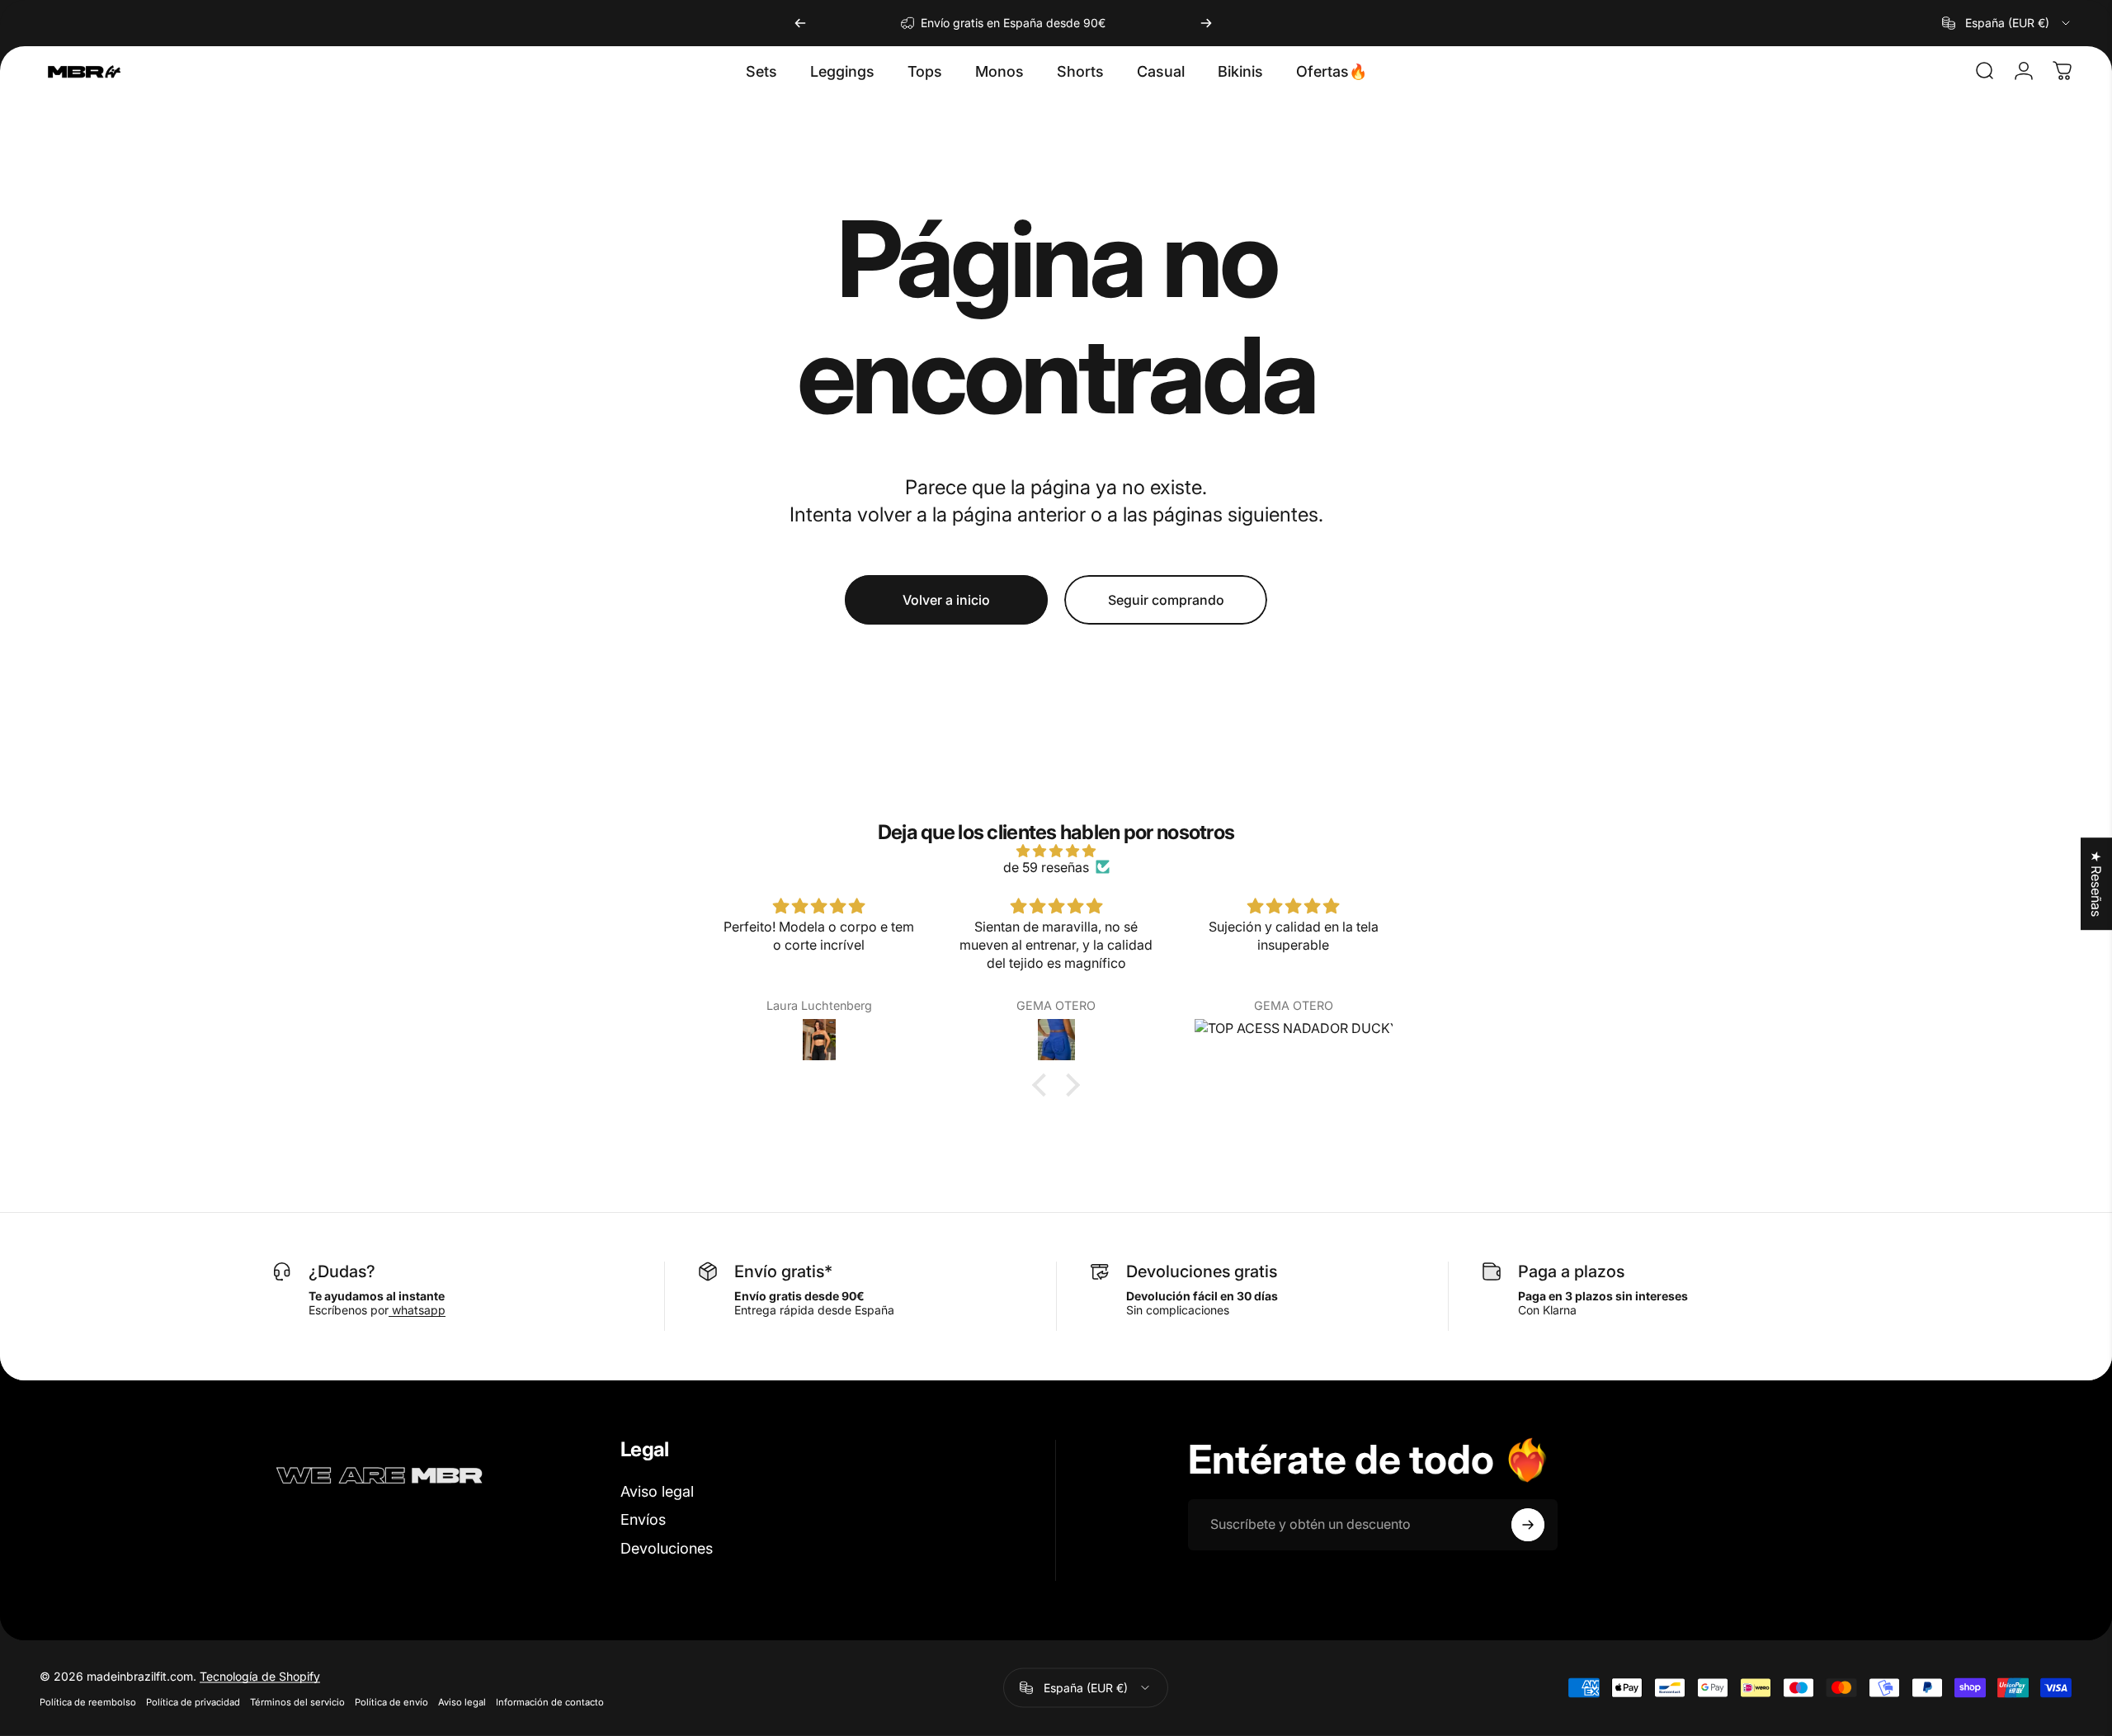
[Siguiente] (1206, 23)
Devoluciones (667, 1548)
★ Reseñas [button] (2096, 884)
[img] (1056, 851)
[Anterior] (800, 23)
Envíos (643, 1519)
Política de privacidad (193, 1701)
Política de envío (391, 1701)
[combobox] (2007, 23)
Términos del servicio (297, 1701)
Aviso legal (657, 1491)
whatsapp (417, 1310)
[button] (1044, 1085)
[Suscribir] (1528, 1525)
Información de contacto (550, 1701)
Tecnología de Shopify (260, 1675)
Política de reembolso (88, 1701)
